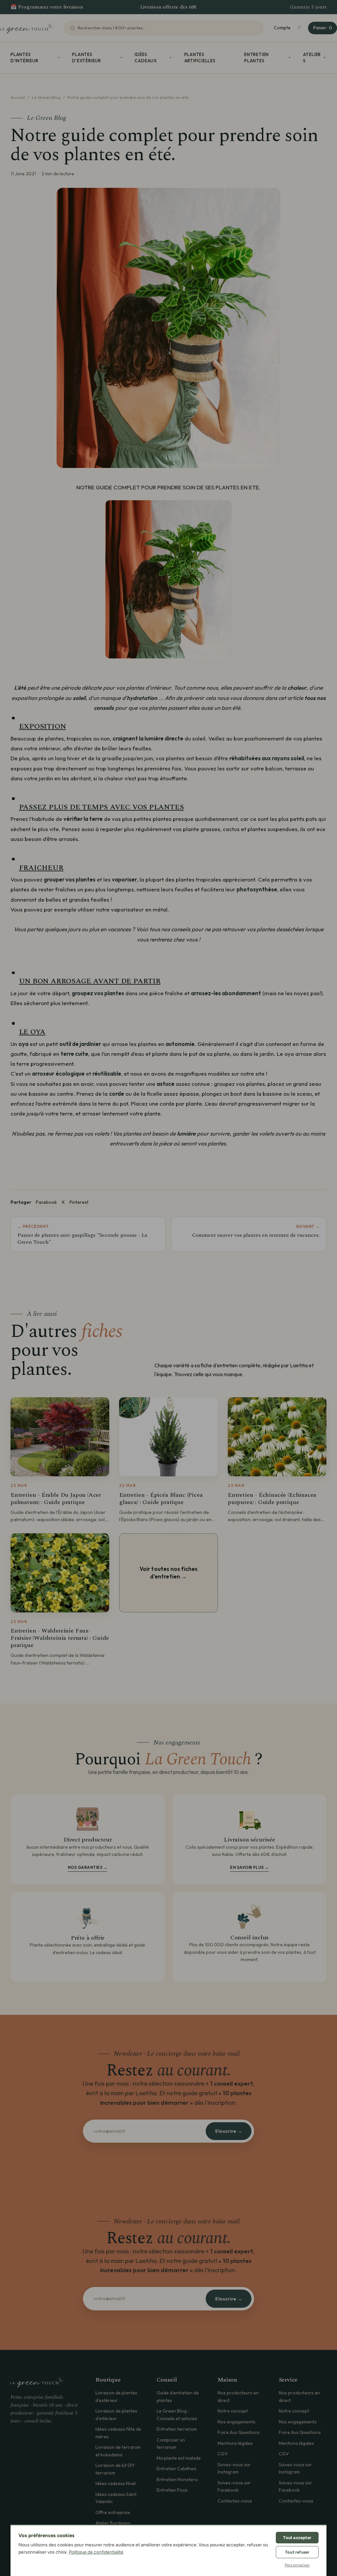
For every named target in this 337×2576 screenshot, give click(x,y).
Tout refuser (297, 2552)
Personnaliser (297, 2565)
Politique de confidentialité (96, 2552)
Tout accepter (297, 2538)
